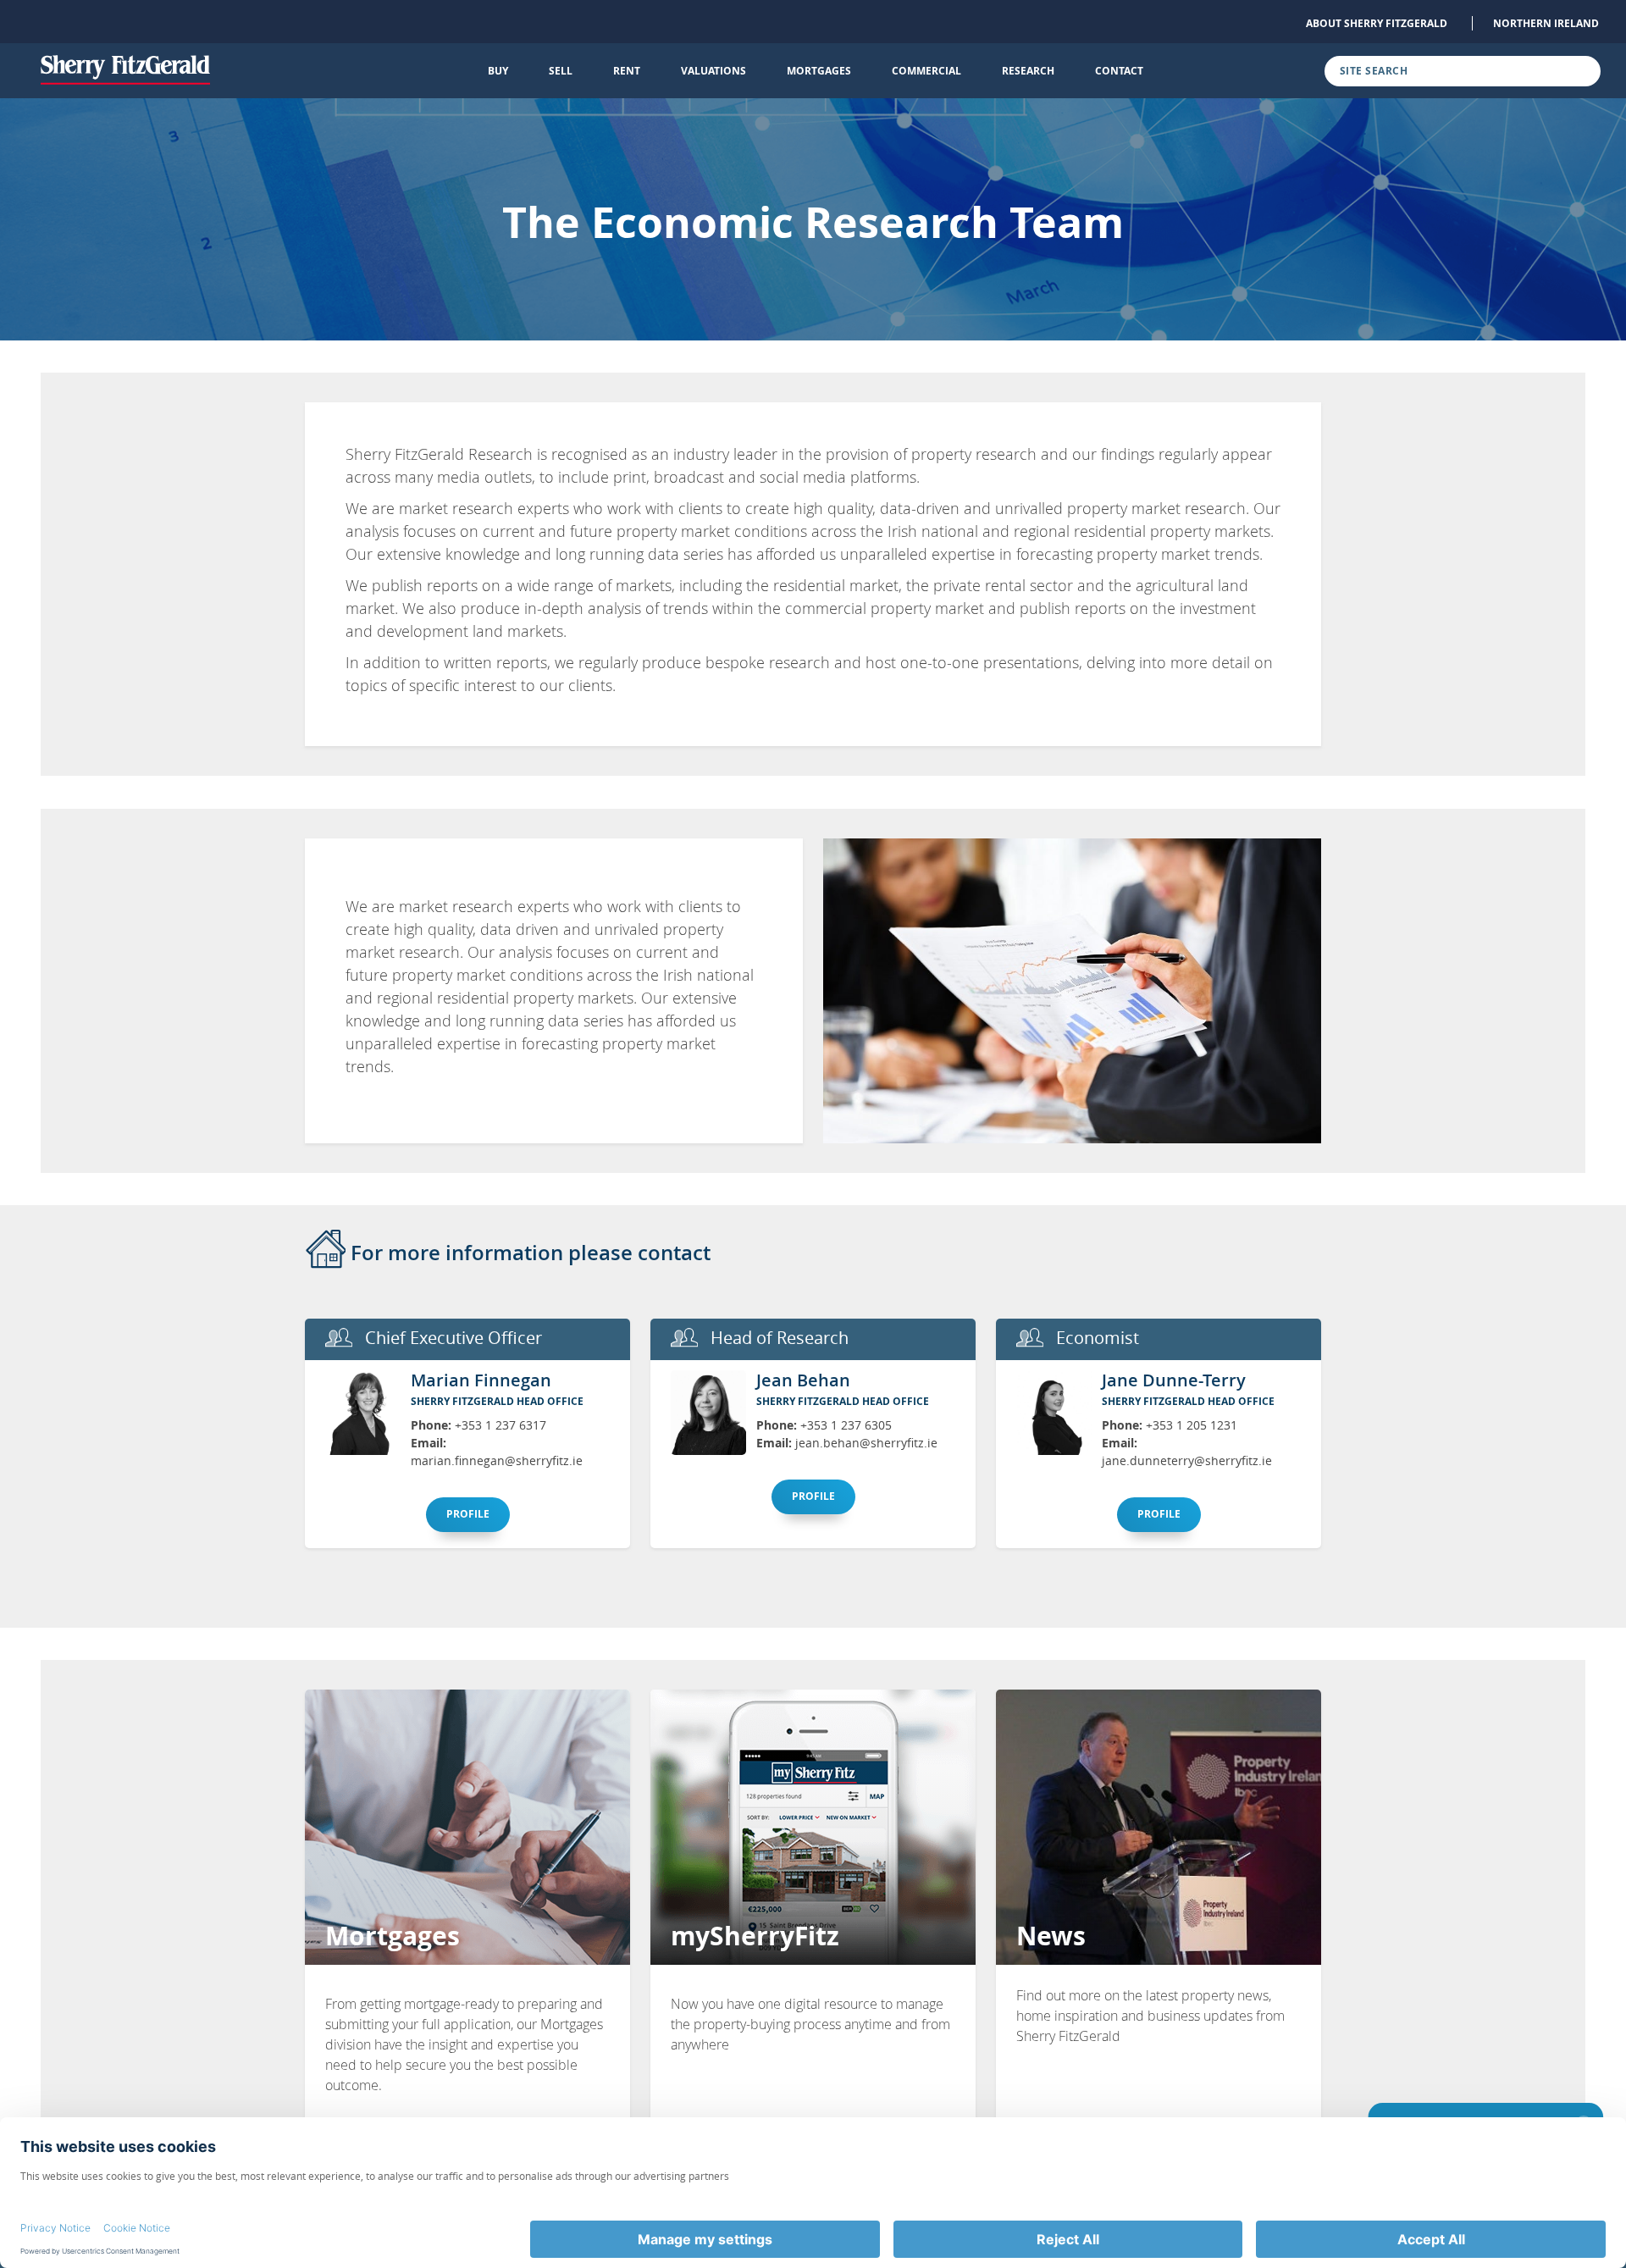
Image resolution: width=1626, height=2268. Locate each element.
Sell (561, 71)
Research (1028, 71)
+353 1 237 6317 (501, 1425)
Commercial (926, 71)
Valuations (713, 71)
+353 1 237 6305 (846, 1425)
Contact (1119, 71)
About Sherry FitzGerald (1377, 23)
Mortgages (819, 71)
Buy (498, 71)
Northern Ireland (1546, 23)
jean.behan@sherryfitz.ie (866, 1443)
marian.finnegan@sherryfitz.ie (497, 1460)
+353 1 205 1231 (1192, 1425)
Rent (627, 71)
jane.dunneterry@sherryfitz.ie (1187, 1460)
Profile (468, 1514)
